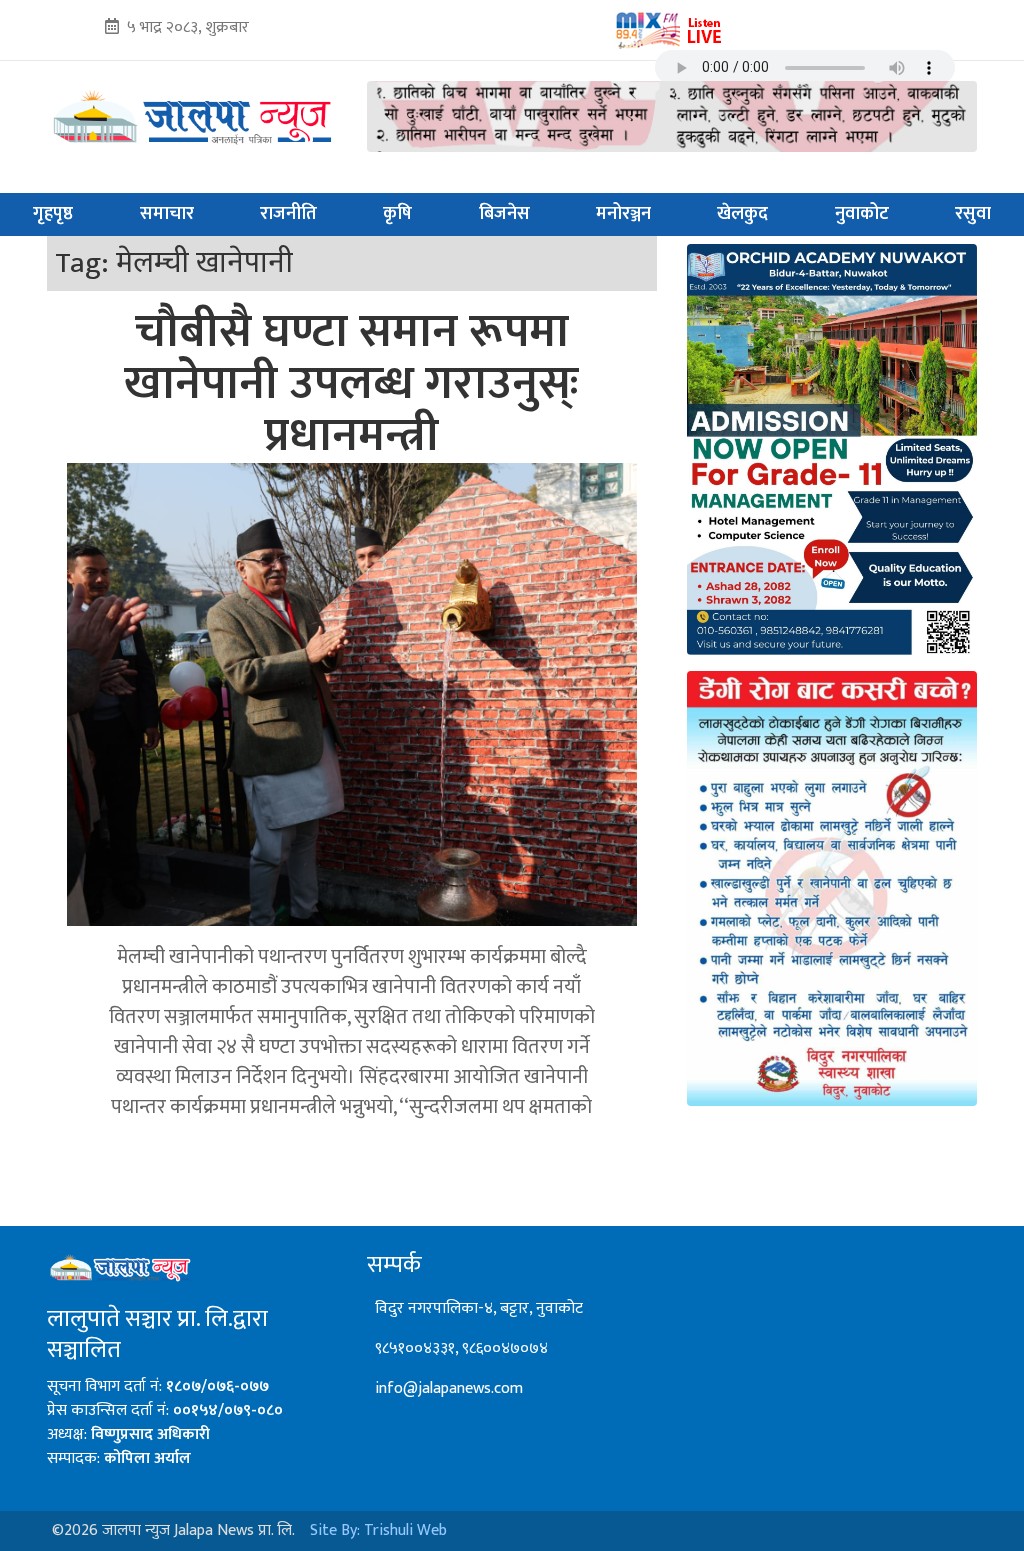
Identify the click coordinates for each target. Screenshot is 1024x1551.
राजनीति (288, 214)
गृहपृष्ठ (53, 214)
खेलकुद (742, 214)
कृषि (397, 214)
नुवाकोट (862, 214)
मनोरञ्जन (623, 214)
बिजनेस (504, 214)
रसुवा (973, 214)
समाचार (167, 214)
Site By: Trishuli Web (378, 1530)
